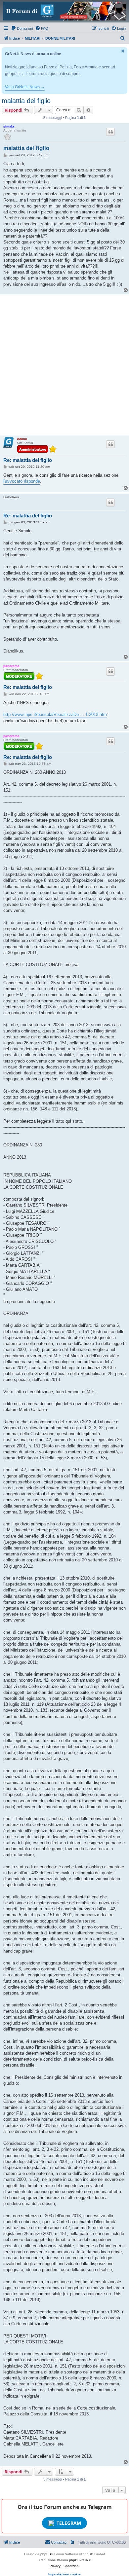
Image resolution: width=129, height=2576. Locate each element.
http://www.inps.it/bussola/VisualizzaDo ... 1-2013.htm (55, 714)
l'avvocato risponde (22, 481)
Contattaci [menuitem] (59, 2542)
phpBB (46, 2554)
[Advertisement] (64, 365)
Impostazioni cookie (64, 2574)
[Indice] (64, 11)
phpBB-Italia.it (80, 2560)
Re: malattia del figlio (28, 460)
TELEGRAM (69, 2523)
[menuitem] (22, 28)
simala (9, 126)
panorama (11, 666)
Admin (22, 439)
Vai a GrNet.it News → (25, 87)
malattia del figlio (26, 101)
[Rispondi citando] (110, 132)
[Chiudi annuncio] (123, 51)
